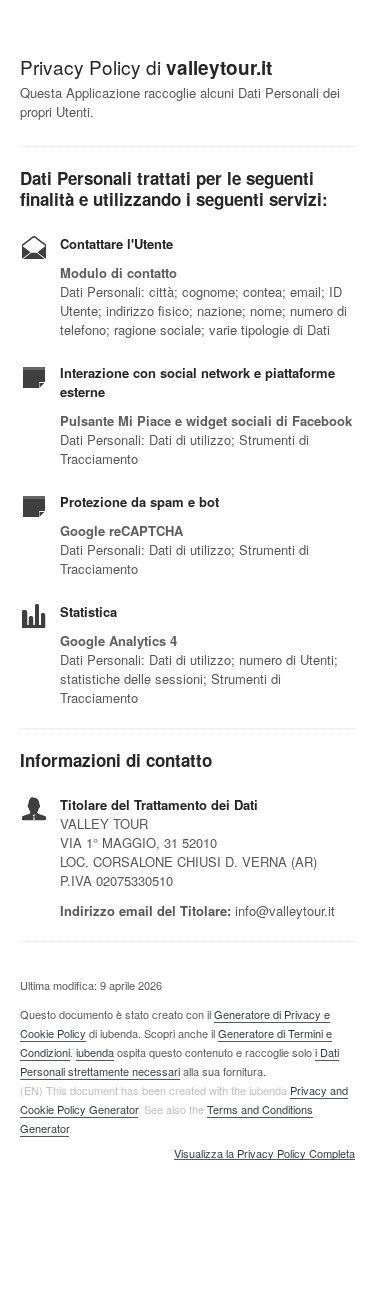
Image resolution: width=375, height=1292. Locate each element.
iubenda (95, 1052)
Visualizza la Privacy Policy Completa (264, 1154)
